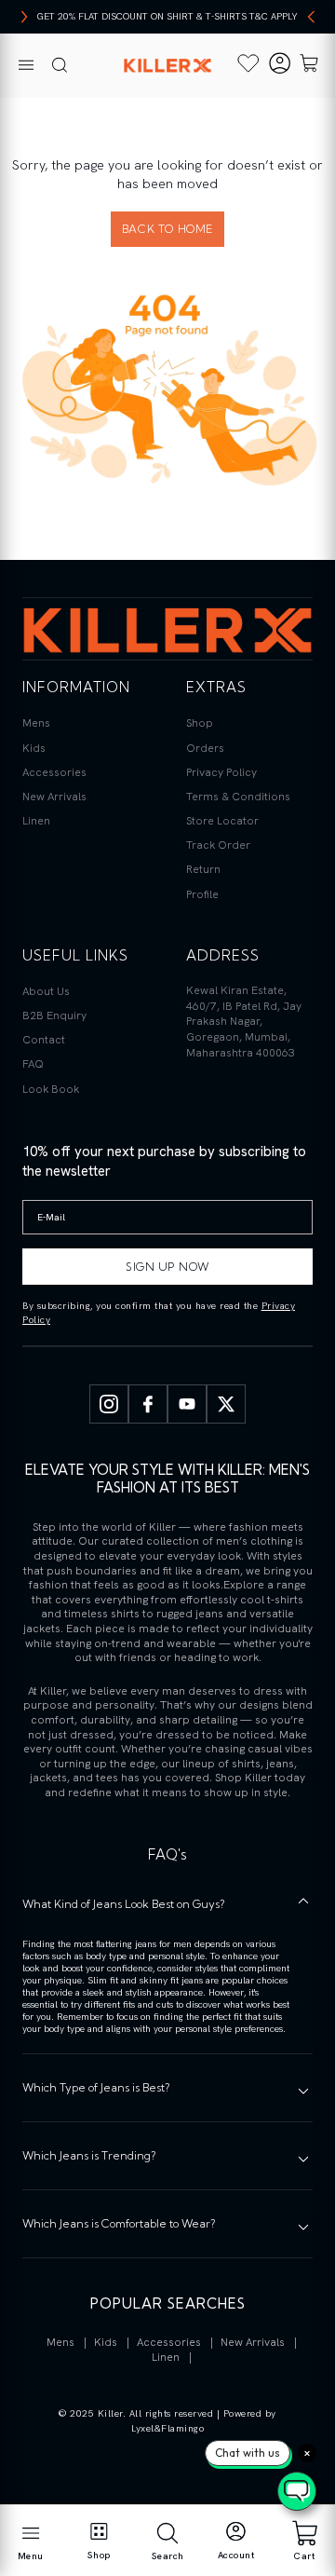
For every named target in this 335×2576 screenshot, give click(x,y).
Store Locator (222, 821)
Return (203, 869)
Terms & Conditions (238, 797)
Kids (34, 748)
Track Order (218, 845)
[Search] (60, 66)
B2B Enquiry (54, 1015)
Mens (36, 723)
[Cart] (309, 66)
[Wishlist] (248, 63)
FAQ (33, 1064)
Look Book (51, 1089)
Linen (36, 821)
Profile (202, 894)
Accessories (54, 772)
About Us (46, 991)
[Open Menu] (26, 66)
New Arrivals (54, 797)
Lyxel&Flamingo (167, 2428)
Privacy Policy (221, 772)
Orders (205, 748)
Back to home (167, 229)
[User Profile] (280, 66)
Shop (200, 723)
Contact (44, 1040)
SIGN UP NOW (167, 1267)
